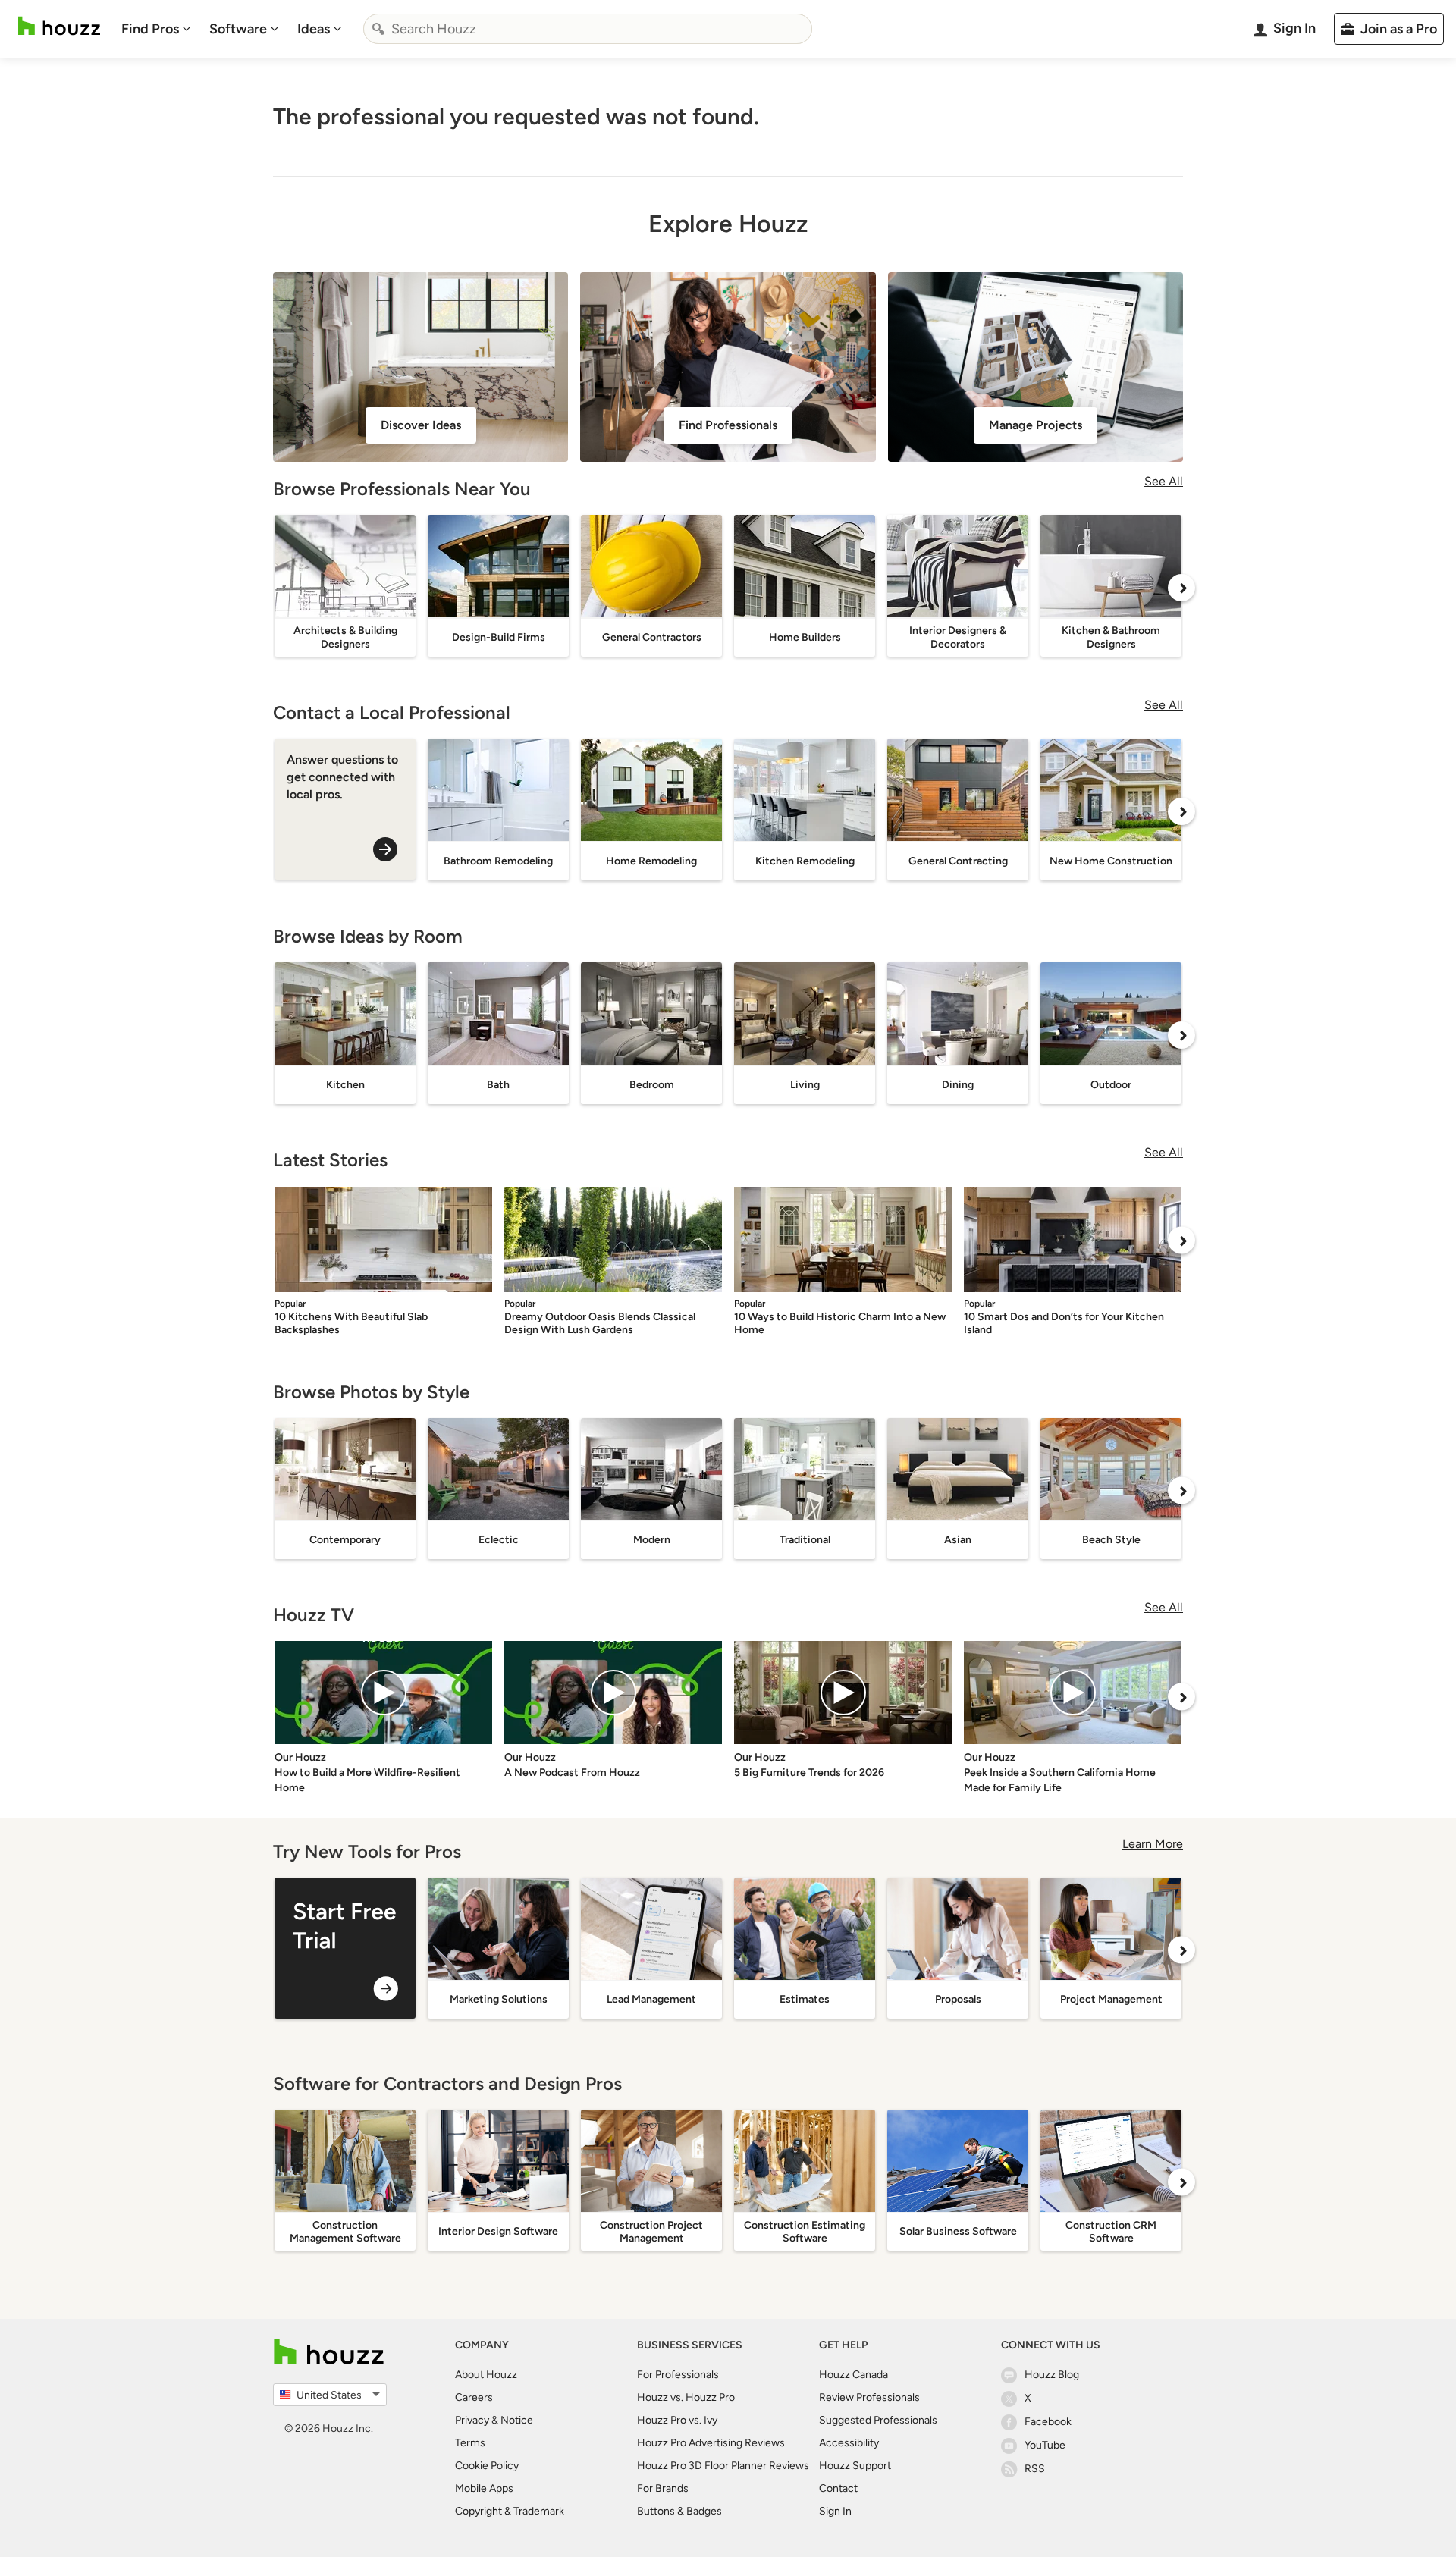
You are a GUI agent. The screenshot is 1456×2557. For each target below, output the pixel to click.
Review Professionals (869, 2397)
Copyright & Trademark (510, 2511)
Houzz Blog (1052, 2375)
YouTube (1045, 2445)
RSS (1035, 2469)
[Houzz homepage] (59, 26)
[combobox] (588, 29)
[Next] (1181, 588)
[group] (345, 1948)
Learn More (1153, 1844)
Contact (838, 2488)
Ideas (314, 29)
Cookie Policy (487, 2466)
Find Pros (150, 29)
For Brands (663, 2488)
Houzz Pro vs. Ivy (677, 2420)
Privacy (472, 2420)
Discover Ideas (421, 425)
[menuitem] (156, 29)
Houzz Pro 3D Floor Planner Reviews (723, 2466)
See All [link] (1164, 481)
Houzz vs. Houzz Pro (686, 2397)
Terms (470, 2443)
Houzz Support (855, 2466)
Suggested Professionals (878, 2420)
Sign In (835, 2511)
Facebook (1048, 2422)
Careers (474, 2397)
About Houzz (486, 2375)
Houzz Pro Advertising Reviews (711, 2443)
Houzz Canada (854, 2375)
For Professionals (678, 2375)
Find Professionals (728, 425)
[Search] (378, 29)
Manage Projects (1036, 425)
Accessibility (849, 2443)
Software (238, 29)
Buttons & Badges (679, 2511)
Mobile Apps (484, 2488)
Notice (517, 2420)
